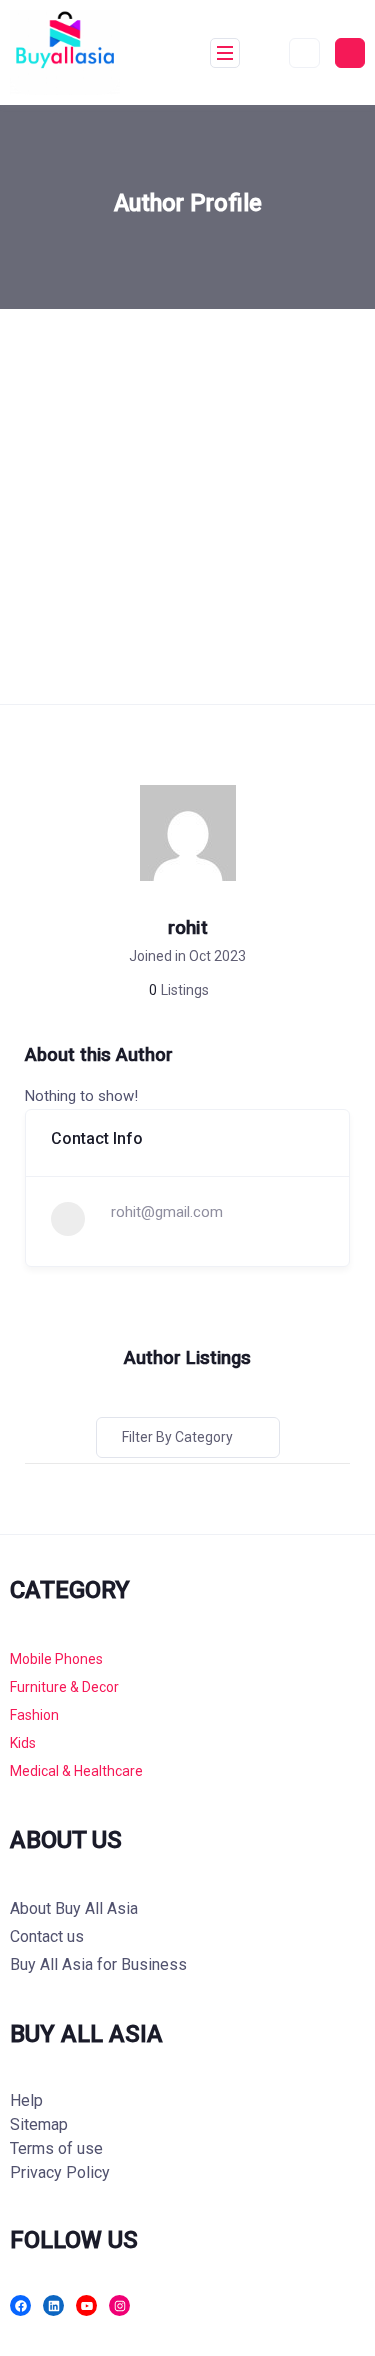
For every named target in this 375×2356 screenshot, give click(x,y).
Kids (23, 1743)
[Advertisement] (187, 506)
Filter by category (177, 1437)
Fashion (34, 1715)
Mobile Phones (56, 1659)
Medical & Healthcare (76, 1771)
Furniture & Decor (64, 1687)
